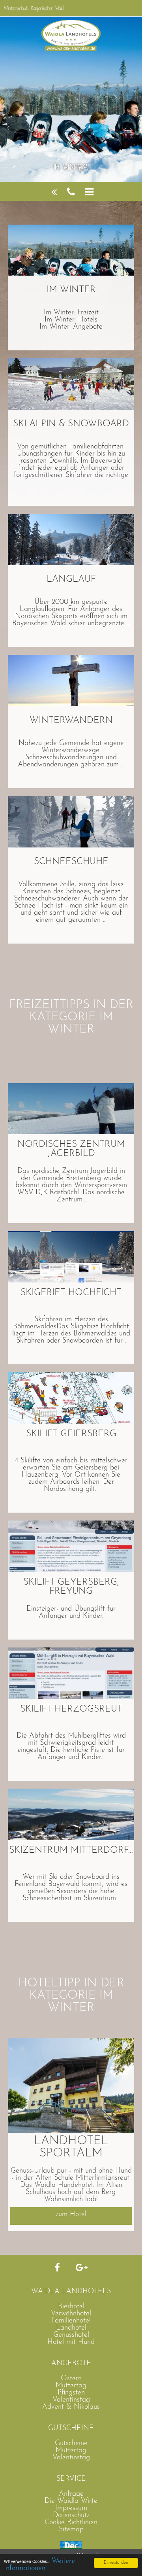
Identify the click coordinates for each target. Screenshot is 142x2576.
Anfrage (71, 2494)
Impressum (71, 2508)
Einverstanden (116, 2563)
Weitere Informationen (39, 2565)
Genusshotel (71, 2335)
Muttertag (71, 2386)
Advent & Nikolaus (71, 2407)
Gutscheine (71, 2444)
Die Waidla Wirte (71, 2501)
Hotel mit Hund (71, 2342)
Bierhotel (71, 2307)
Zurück (54, 192)
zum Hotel (71, 2215)
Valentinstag (71, 2400)
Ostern (71, 2379)
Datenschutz (71, 2515)
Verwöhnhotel (71, 2314)
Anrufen (71, 192)
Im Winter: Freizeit (71, 313)
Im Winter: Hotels (71, 320)
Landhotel (71, 2328)
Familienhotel (71, 2321)
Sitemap (71, 2530)
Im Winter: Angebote (71, 327)
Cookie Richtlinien (71, 2523)
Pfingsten (71, 2393)
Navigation (89, 192)
